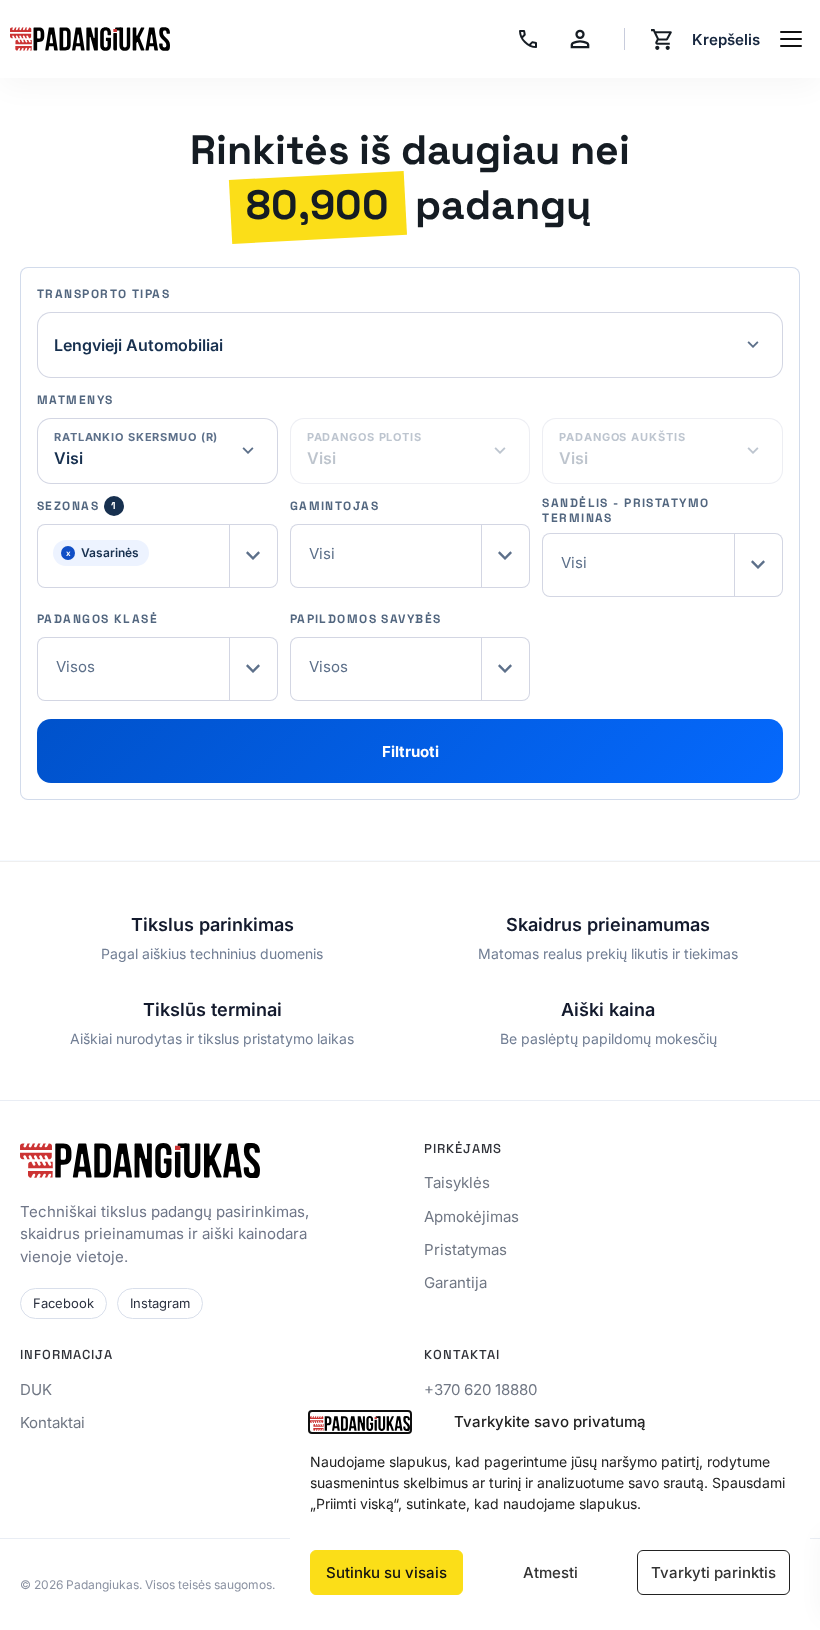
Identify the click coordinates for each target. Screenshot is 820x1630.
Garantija (455, 1282)
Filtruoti (410, 751)
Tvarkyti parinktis (713, 1572)
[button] (157, 556)
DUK (36, 1389)
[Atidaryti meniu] (791, 39)
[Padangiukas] (90, 39)
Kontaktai (52, 1422)
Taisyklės (457, 1182)
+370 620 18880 (480, 1389)
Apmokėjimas (471, 1216)
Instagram (160, 1303)
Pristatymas (465, 1249)
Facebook (63, 1303)
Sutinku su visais (386, 1572)
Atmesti (550, 1572)
